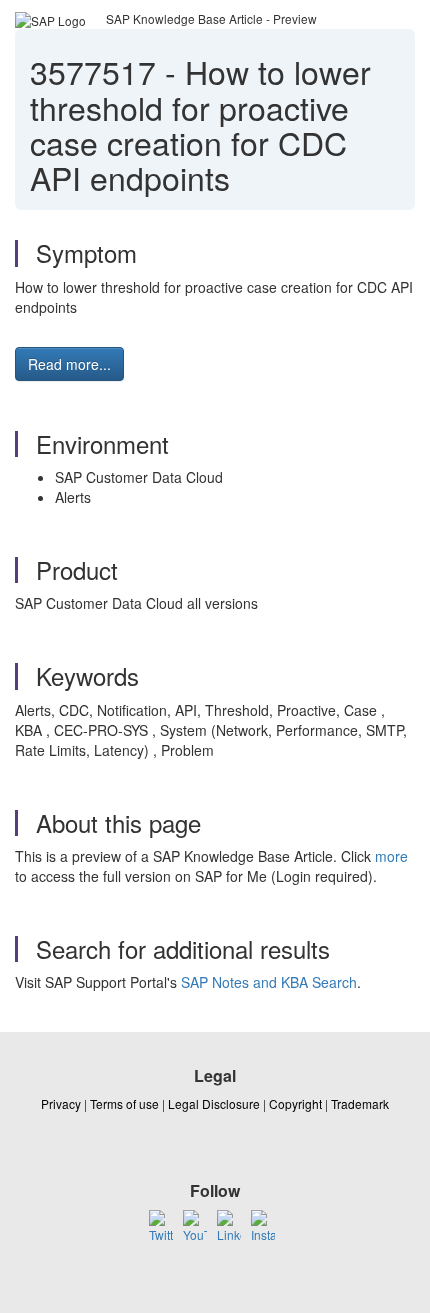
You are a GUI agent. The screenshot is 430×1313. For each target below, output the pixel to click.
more (391, 856)
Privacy (61, 1103)
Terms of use (124, 1103)
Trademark (360, 1103)
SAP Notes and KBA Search (269, 982)
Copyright (295, 1103)
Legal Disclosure (214, 1103)
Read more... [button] (69, 364)
